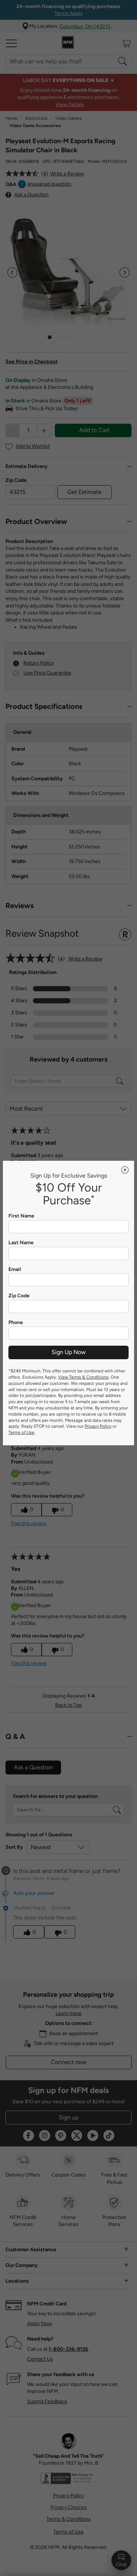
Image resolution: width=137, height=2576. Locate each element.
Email (15, 1270)
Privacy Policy (98, 1426)
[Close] (125, 1170)
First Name (21, 1216)
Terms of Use (21, 1432)
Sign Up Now (69, 1352)
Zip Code (19, 1296)
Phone (16, 1323)
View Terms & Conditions (83, 1377)
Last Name (21, 1243)
